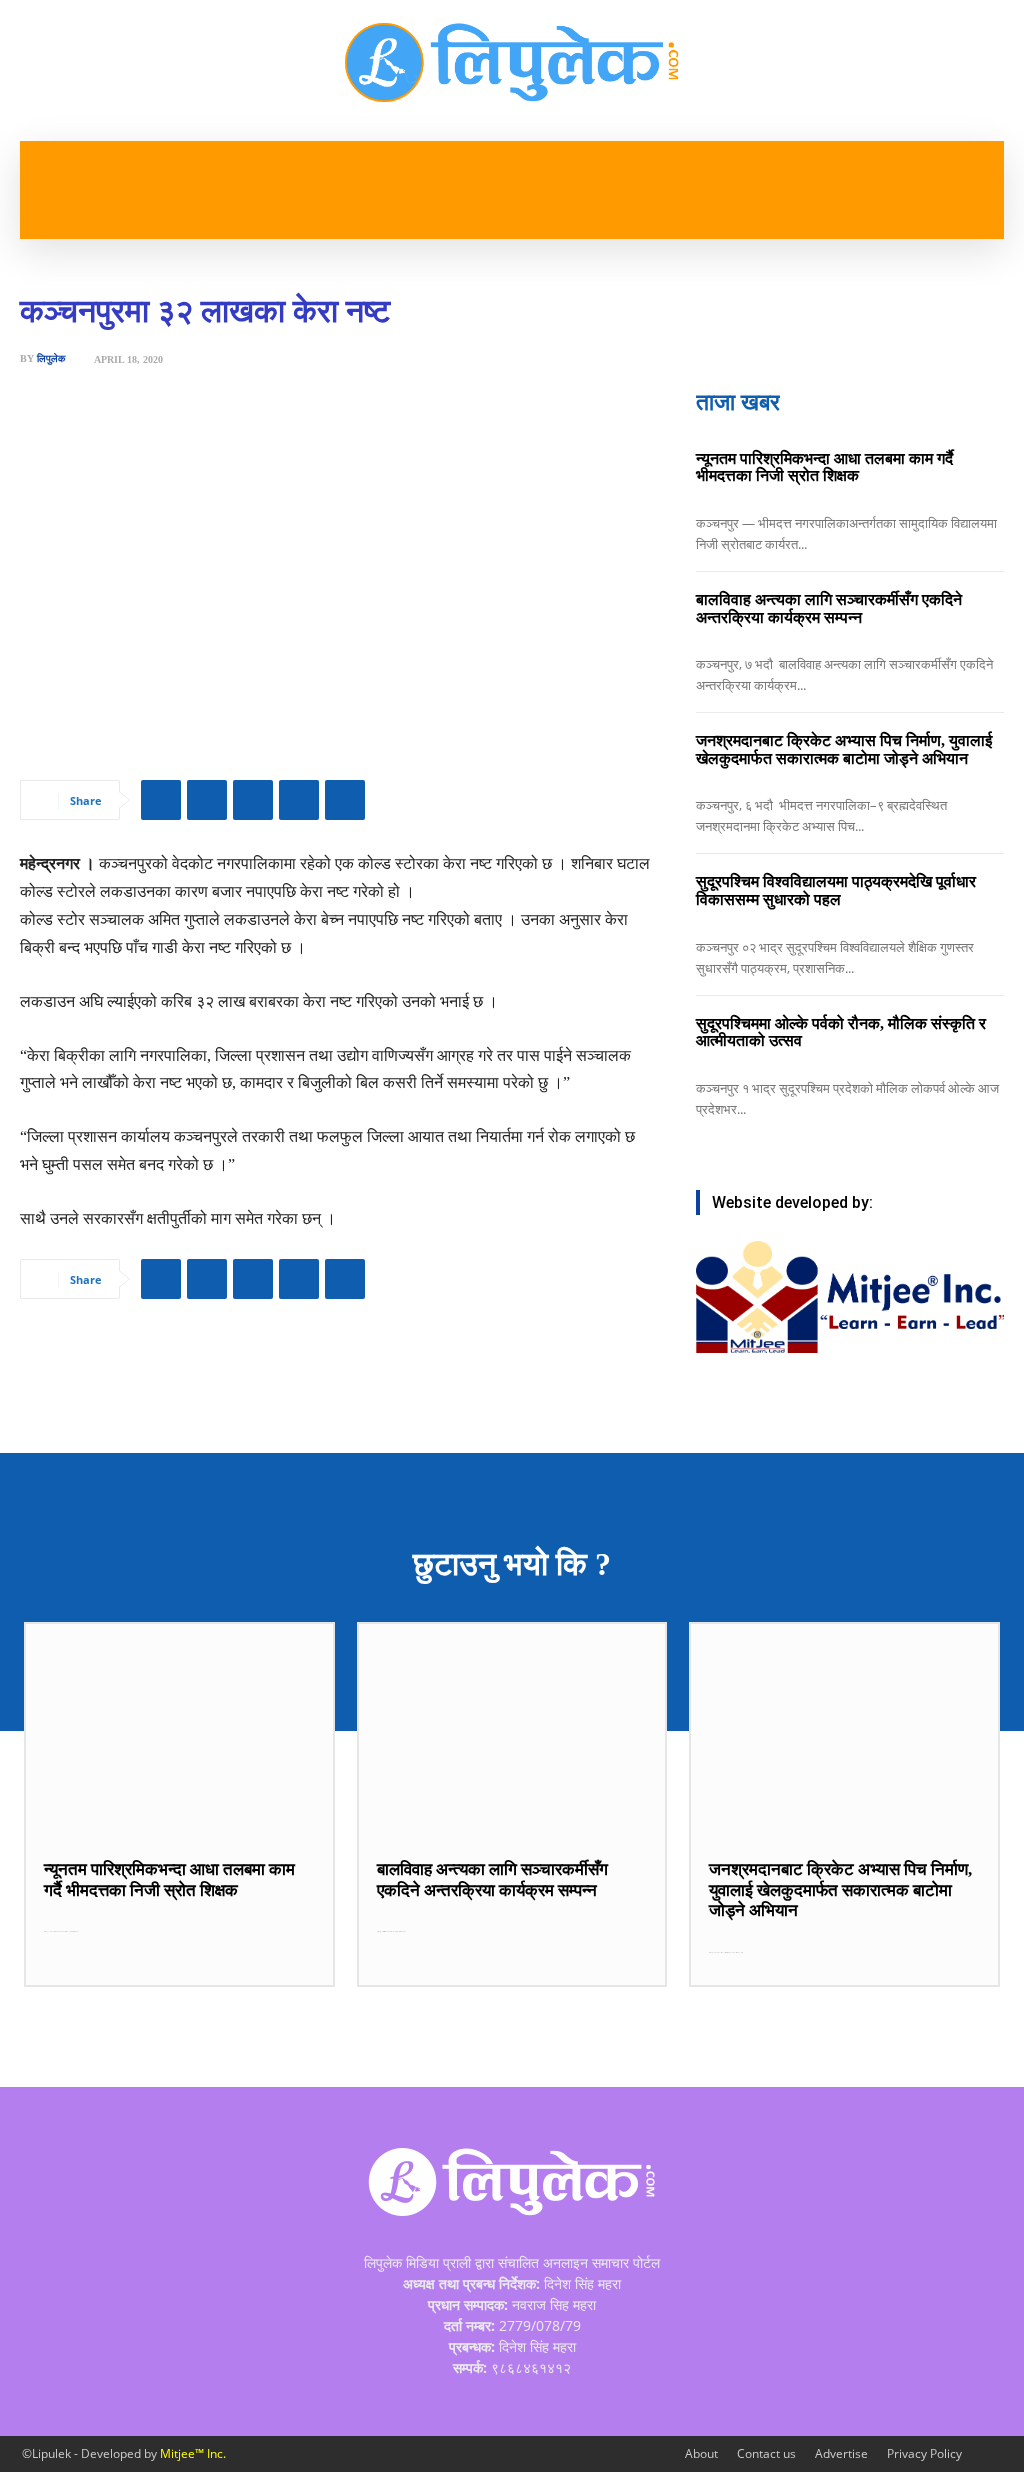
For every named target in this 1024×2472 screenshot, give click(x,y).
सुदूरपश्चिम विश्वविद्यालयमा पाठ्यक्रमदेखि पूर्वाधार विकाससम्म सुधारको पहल (836, 890)
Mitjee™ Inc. (193, 2453)
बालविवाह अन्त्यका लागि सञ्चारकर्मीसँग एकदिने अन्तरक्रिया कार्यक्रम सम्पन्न (829, 608)
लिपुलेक (51, 359)
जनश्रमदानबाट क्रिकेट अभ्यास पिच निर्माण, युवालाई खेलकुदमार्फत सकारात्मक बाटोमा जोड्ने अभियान (844, 749)
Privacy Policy (924, 2453)
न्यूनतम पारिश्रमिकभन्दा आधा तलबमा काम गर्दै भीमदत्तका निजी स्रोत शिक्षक (824, 467)
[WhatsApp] (253, 800)
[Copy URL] (345, 800)
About (701, 2453)
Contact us (766, 2453)
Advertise (841, 2453)
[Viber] (299, 800)
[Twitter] (207, 800)
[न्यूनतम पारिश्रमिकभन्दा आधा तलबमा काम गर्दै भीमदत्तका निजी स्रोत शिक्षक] (179, 1731)
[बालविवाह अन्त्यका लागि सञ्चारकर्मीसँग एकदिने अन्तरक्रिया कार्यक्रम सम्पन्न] (512, 1731)
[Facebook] (161, 800)
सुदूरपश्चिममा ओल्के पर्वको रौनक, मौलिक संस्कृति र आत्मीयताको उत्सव (841, 1032)
